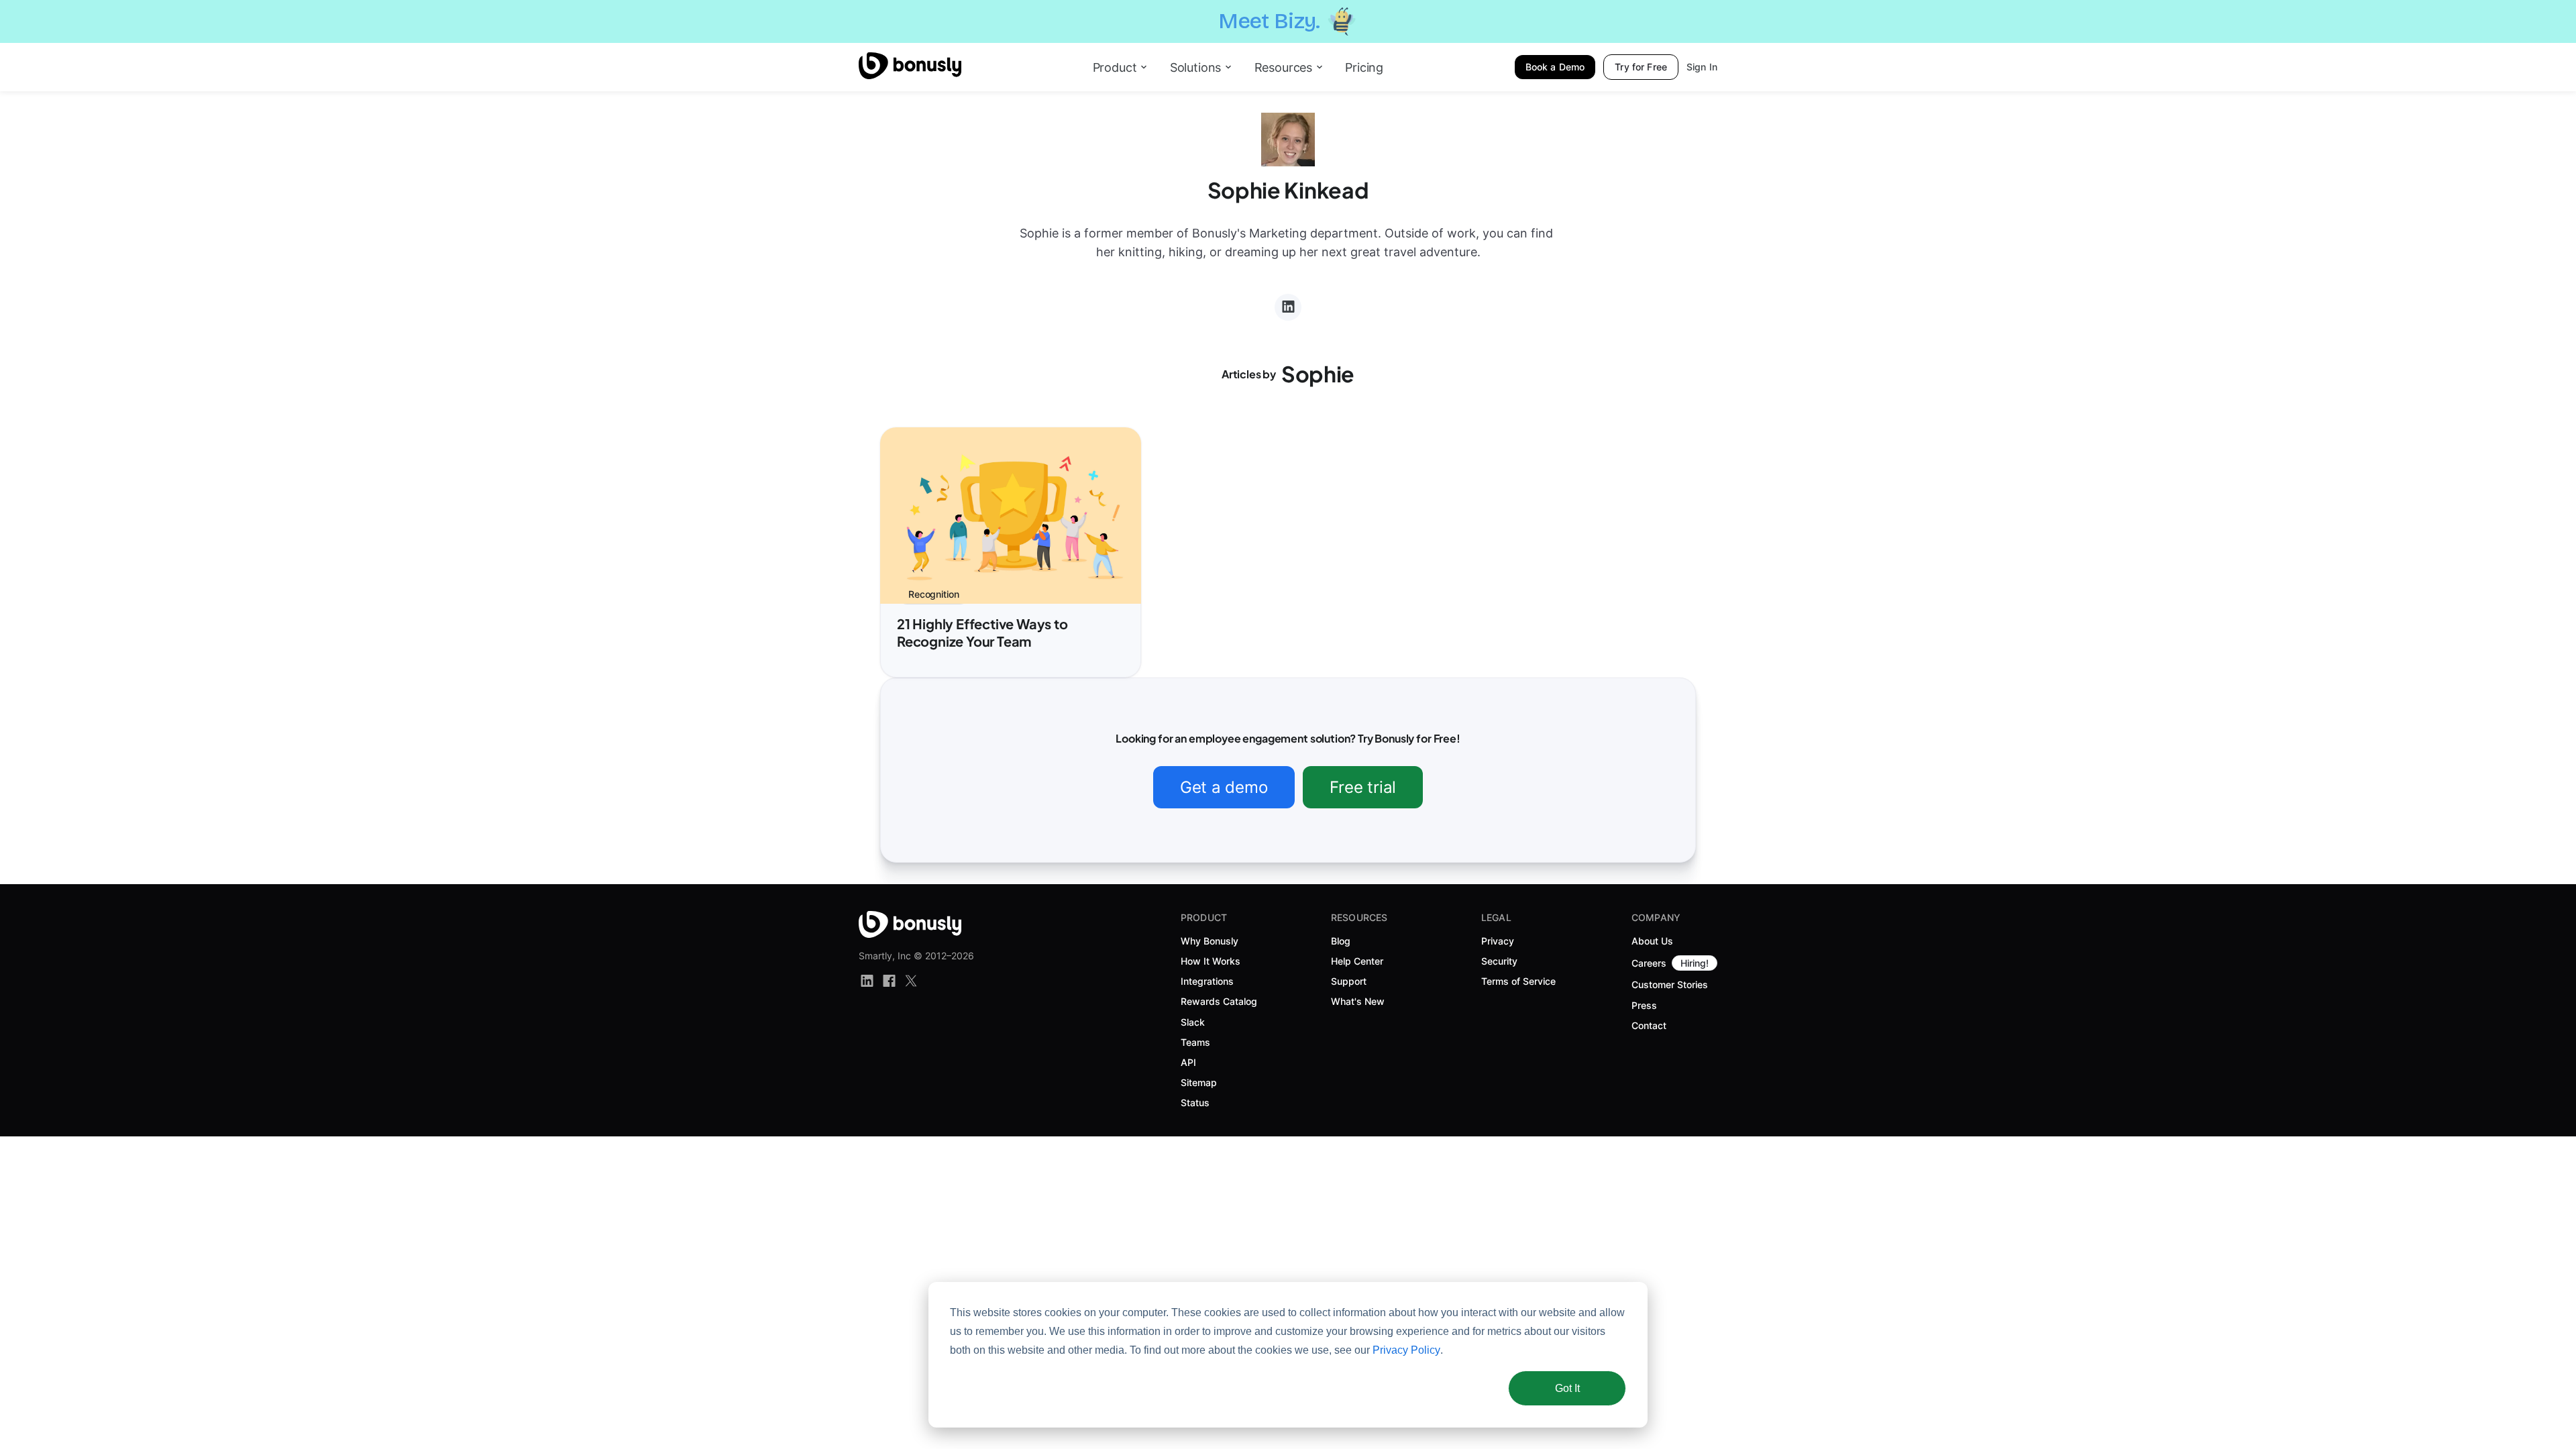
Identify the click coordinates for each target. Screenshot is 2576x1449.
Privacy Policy (1406, 1350)
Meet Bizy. (1269, 21)
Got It (1567, 1388)
